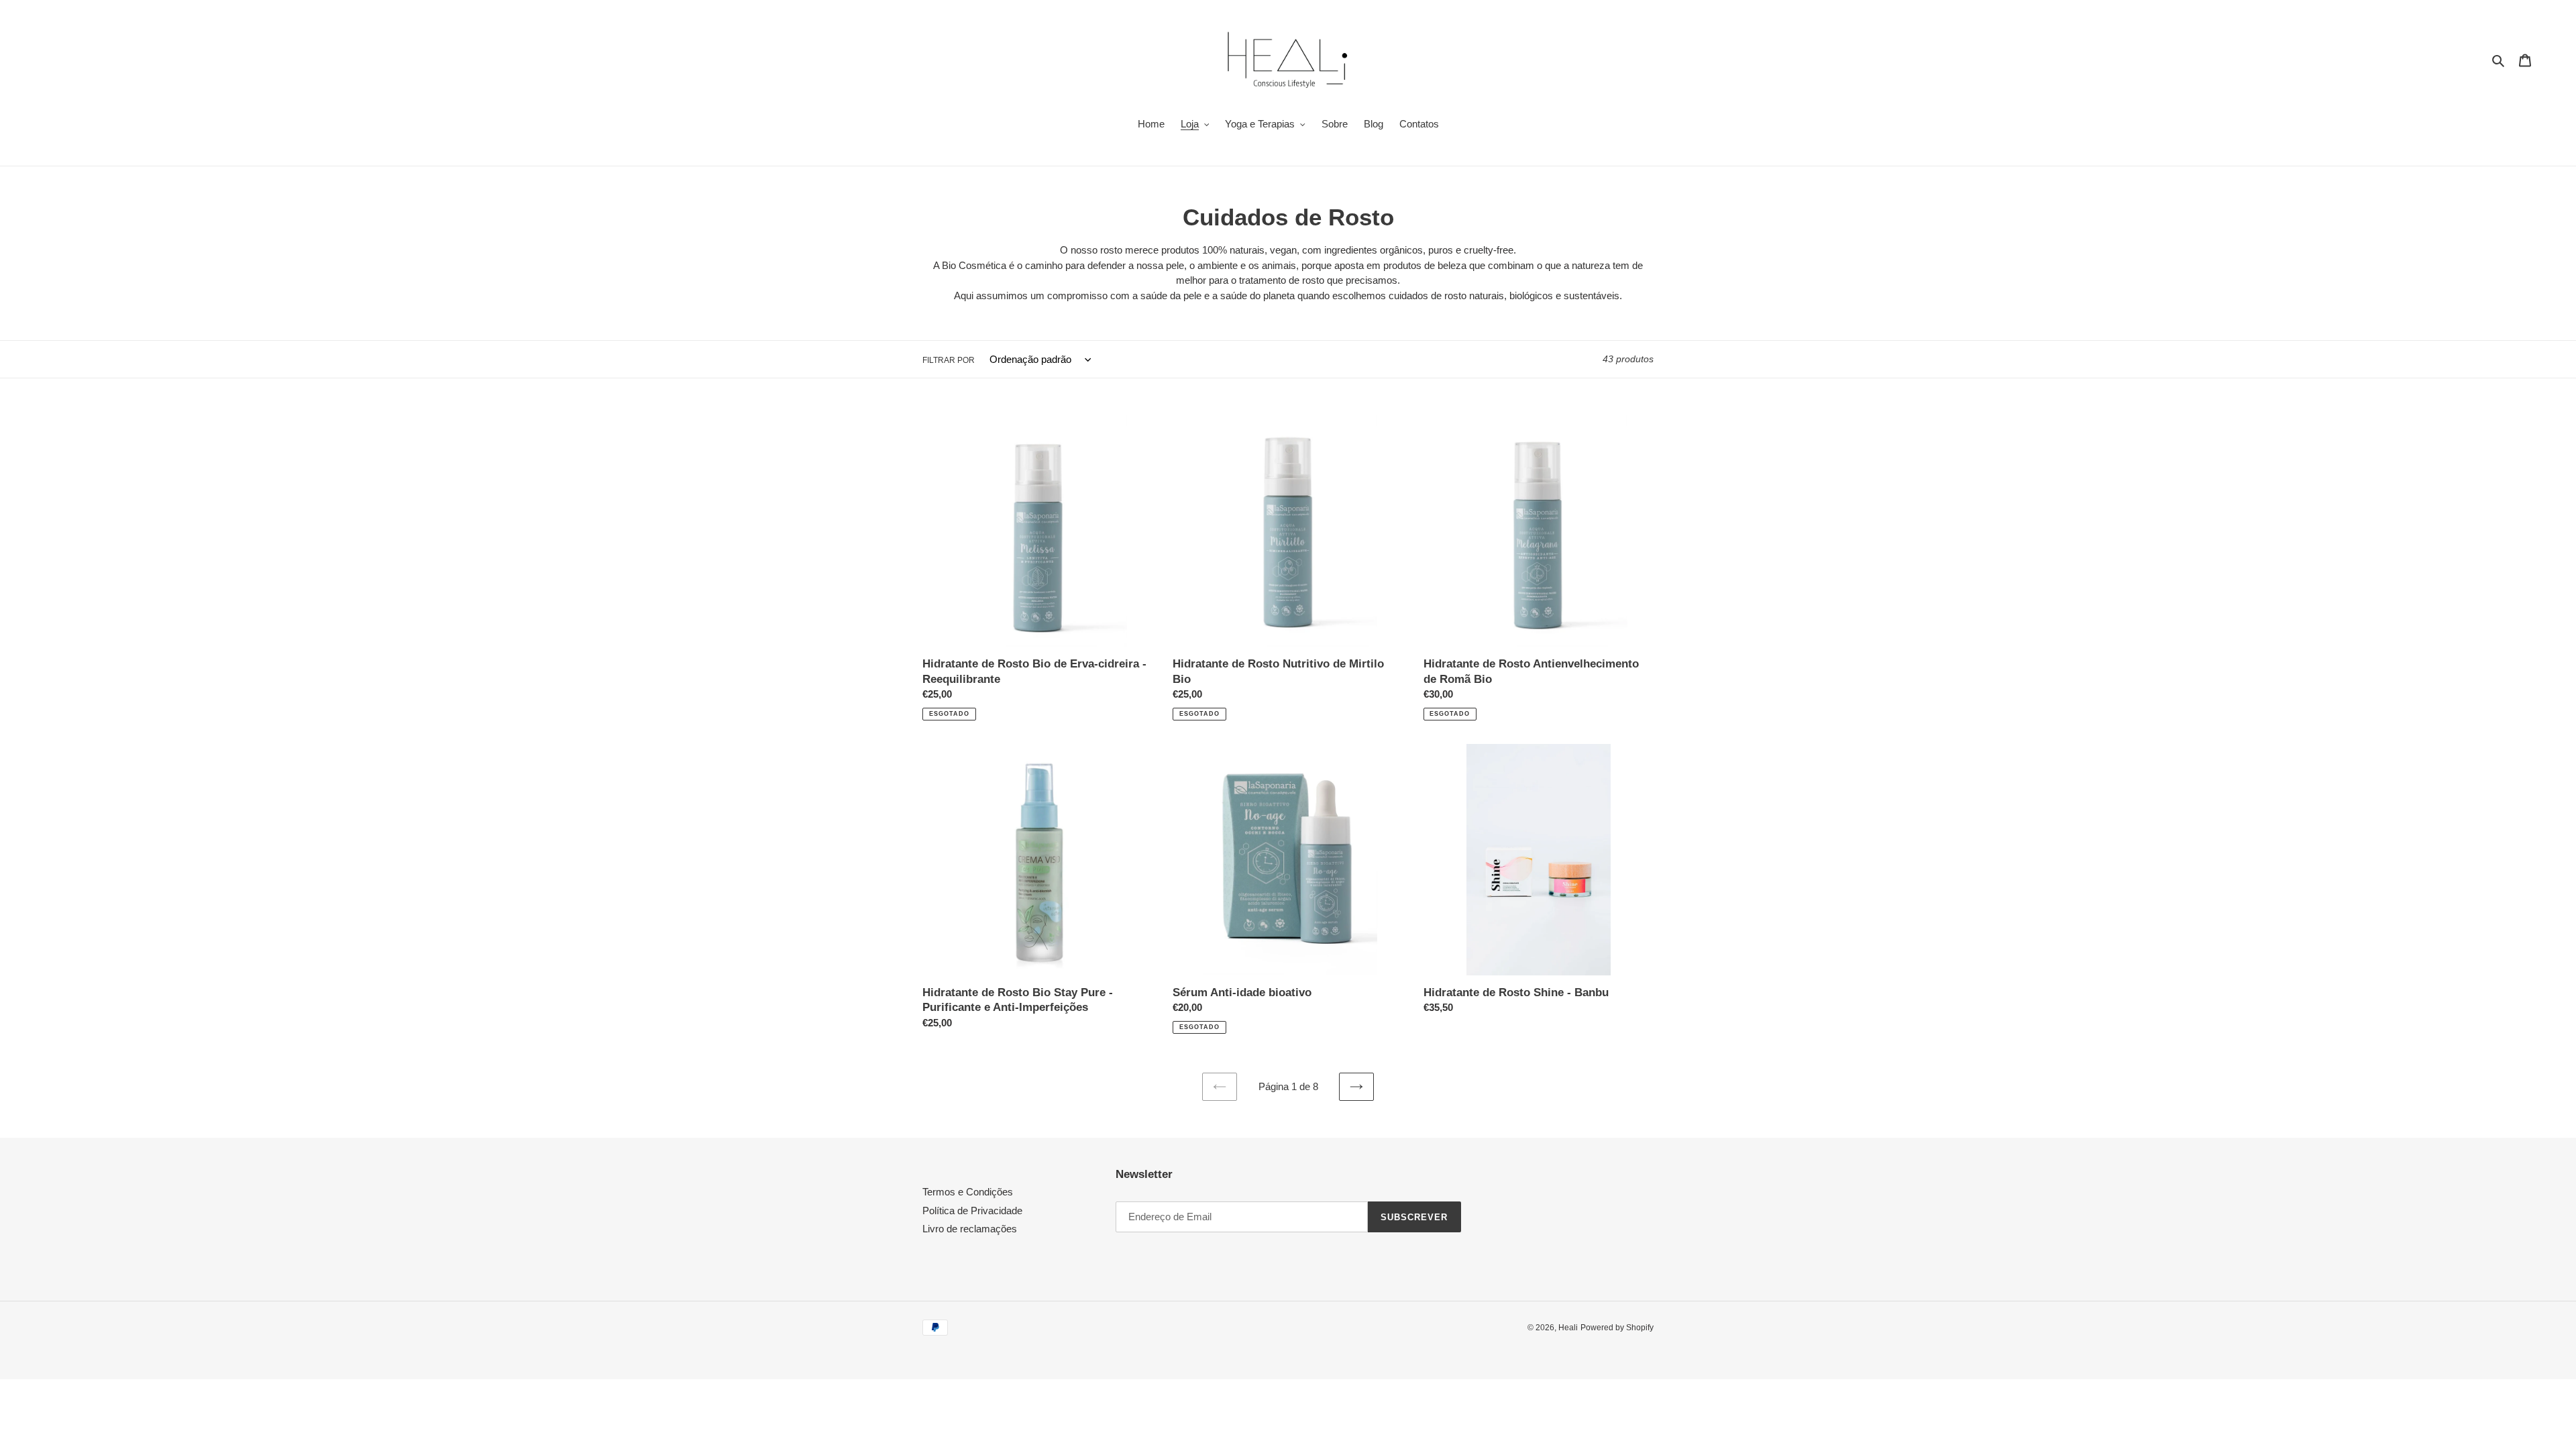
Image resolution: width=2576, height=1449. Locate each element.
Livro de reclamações (970, 1229)
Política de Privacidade (972, 1211)
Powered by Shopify (1617, 1328)
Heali (1568, 1328)
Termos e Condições (968, 1192)
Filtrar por (949, 360)
